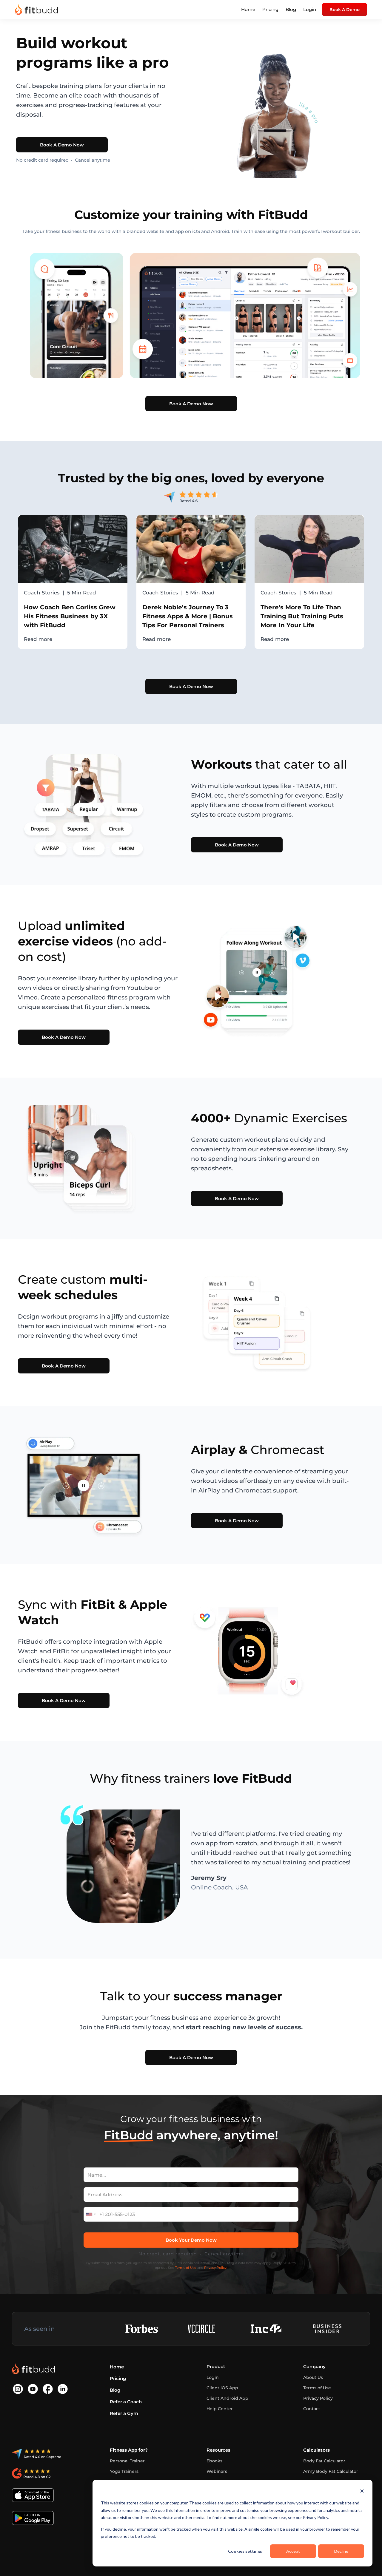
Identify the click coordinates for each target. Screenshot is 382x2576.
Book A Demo (345, 10)
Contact (312, 2409)
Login (310, 9)
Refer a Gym (124, 2413)
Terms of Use (186, 2268)
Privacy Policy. (216, 2268)
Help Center (220, 2409)
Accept (293, 2551)
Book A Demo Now (62, 145)
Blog (291, 9)
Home (248, 9)
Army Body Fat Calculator (331, 2471)
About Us (313, 2377)
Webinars (217, 2471)
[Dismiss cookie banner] (362, 2492)
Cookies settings (245, 2551)
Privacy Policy (318, 2398)
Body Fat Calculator (324, 2461)
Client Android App (227, 2398)
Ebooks (214, 2461)
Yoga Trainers (124, 2471)
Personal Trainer (127, 2461)
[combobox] (91, 2214)
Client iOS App (222, 2388)
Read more (38, 639)
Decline (341, 2551)
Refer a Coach (126, 2402)
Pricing (270, 9)
